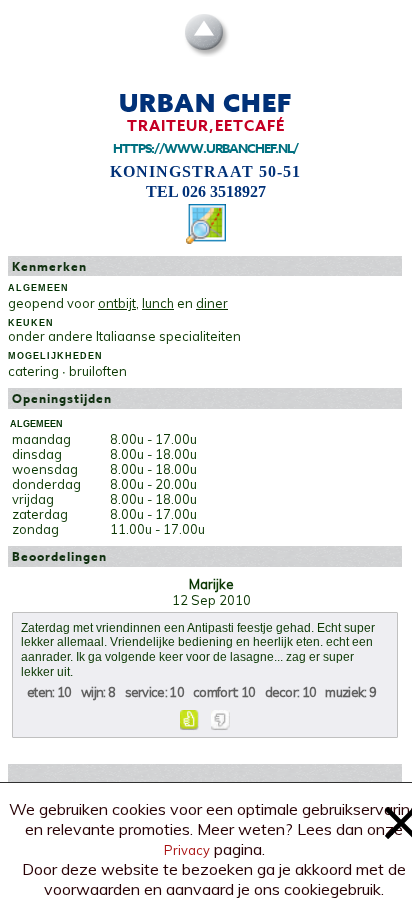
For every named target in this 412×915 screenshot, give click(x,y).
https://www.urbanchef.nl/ (205, 148)
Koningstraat (182, 171)
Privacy (187, 850)
